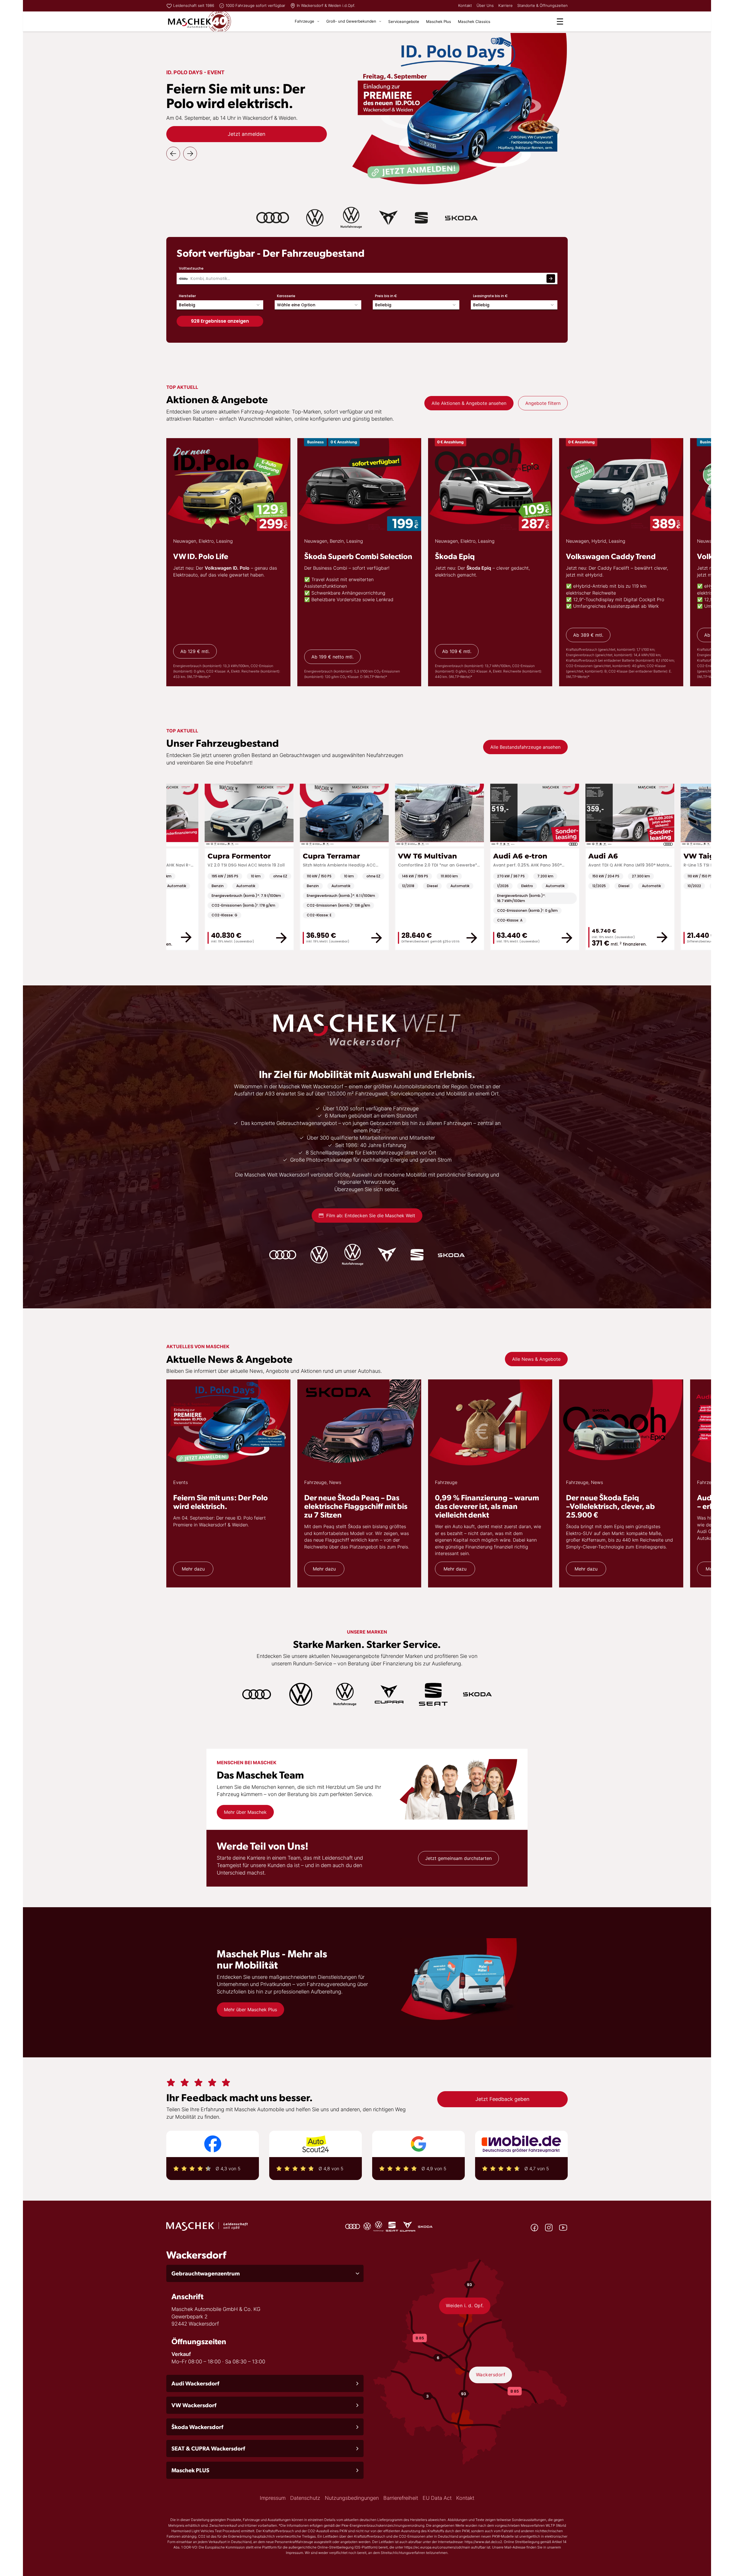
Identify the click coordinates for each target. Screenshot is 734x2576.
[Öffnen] (560, 21)
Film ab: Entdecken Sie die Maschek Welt (371, 1216)
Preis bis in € (386, 296)
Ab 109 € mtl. (457, 651)
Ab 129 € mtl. (195, 651)
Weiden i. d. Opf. (465, 2306)
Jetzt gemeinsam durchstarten (458, 1858)
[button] (265, 2273)
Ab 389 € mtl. (588, 635)
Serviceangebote (404, 21)
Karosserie (286, 296)
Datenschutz (305, 2498)
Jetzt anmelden (247, 134)
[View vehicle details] (698, 937)
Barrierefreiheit (401, 2498)
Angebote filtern (543, 403)
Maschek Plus (439, 21)
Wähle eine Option (296, 305)
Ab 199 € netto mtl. (332, 657)
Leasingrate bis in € (490, 296)
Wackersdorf (491, 2375)
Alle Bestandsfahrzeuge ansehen (525, 747)
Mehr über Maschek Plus (250, 2010)
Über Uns (485, 5)
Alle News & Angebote (536, 1359)
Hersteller (187, 296)
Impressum (273, 2498)
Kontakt (465, 5)
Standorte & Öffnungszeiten (542, 5)
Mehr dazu (193, 1569)
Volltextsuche (191, 268)
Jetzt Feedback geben (502, 2099)
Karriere (505, 5)
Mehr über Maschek (245, 1812)
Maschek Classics (474, 21)
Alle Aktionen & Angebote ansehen (469, 403)
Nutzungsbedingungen (352, 2498)
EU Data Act (437, 2498)
